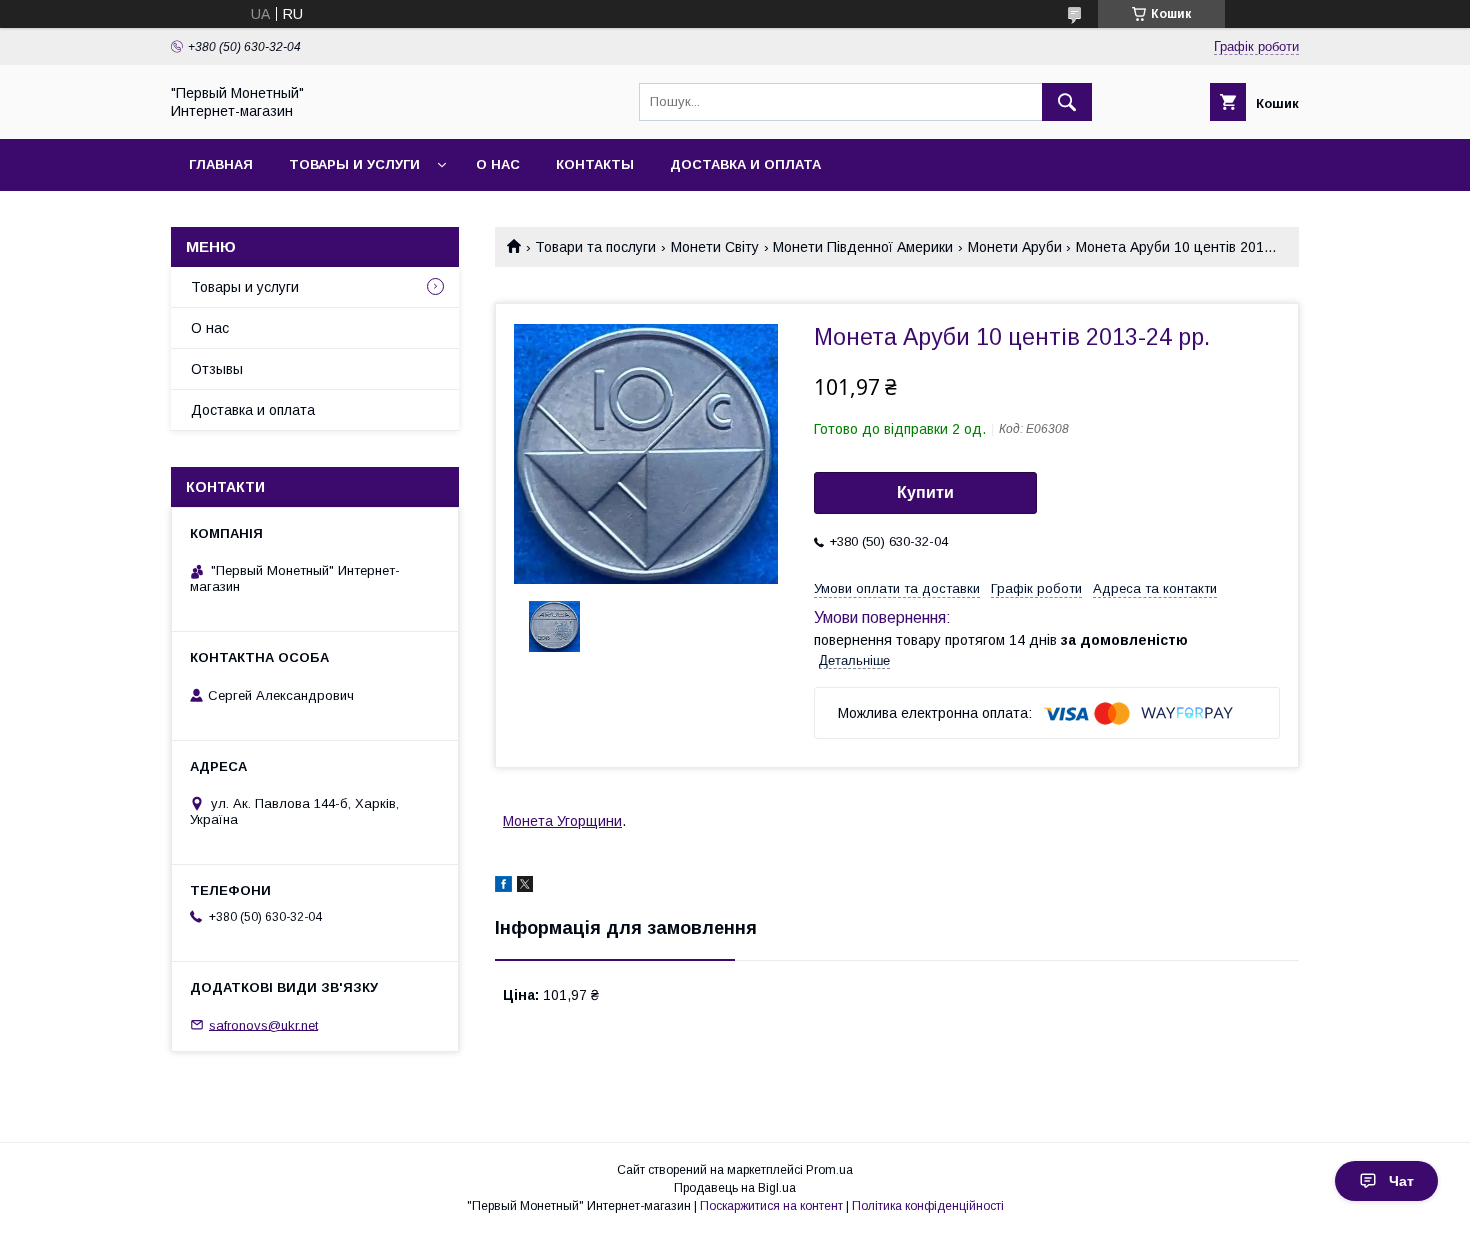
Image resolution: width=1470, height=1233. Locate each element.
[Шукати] (1067, 102)
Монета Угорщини (562, 821)
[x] (525, 887)
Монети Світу (715, 247)
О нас (498, 164)
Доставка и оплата (745, 164)
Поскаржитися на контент (771, 1206)
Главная (221, 164)
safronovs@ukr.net (263, 1024)
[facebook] (503, 887)
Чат (1401, 1181)
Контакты (595, 164)
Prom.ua (829, 1170)
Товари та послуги (595, 247)
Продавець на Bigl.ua (735, 1188)
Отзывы (217, 369)
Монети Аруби (1015, 247)
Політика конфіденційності (928, 1206)
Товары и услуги (354, 164)
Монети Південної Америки (863, 247)
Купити (925, 492)
